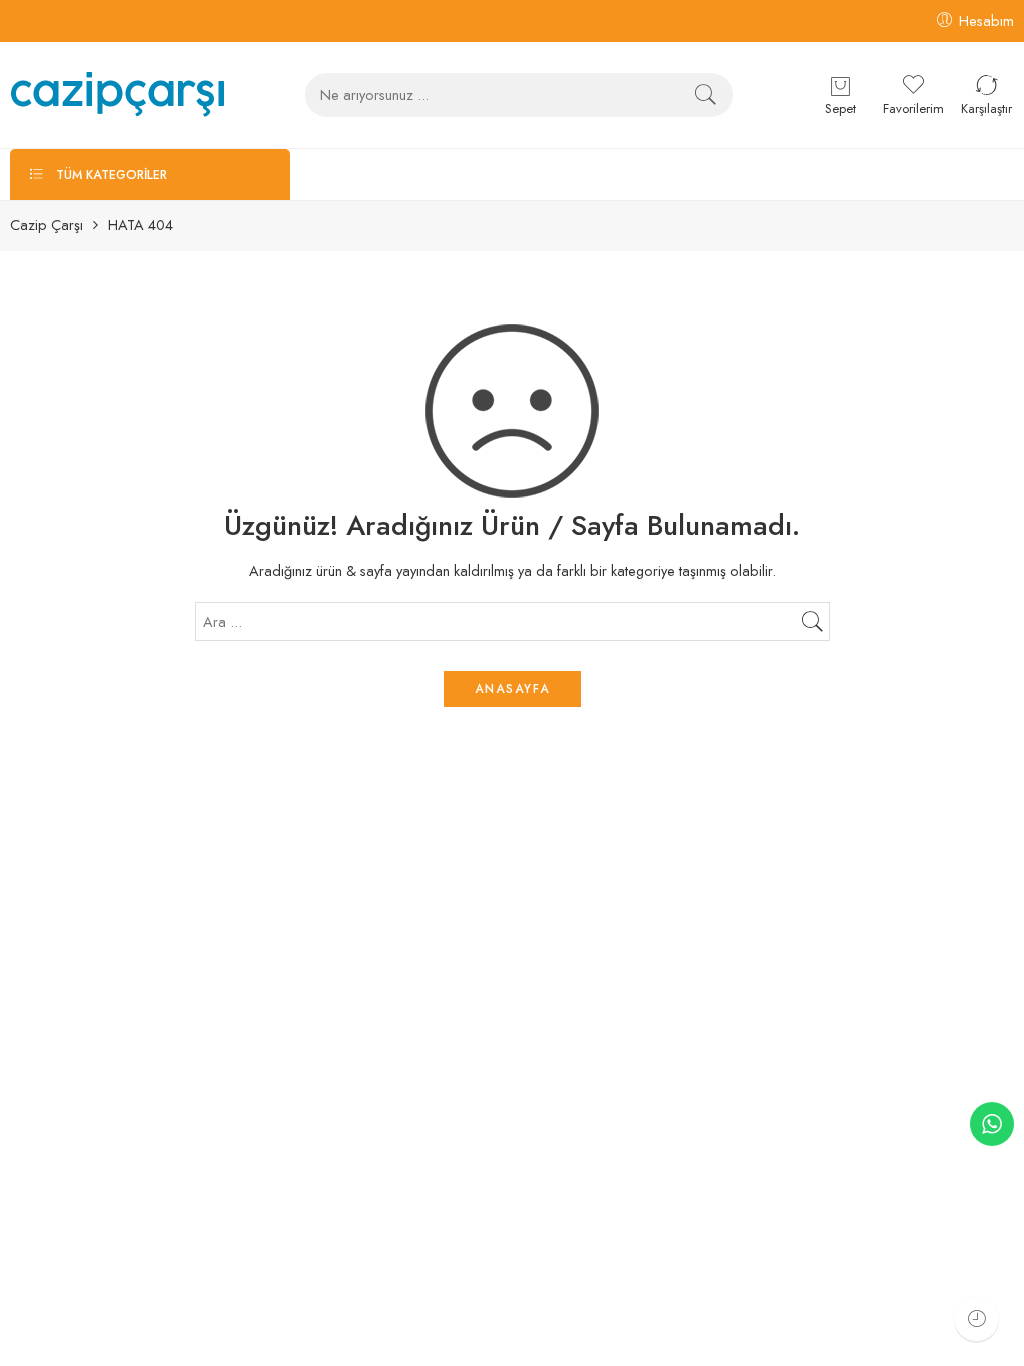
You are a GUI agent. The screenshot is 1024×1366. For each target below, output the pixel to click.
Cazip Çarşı (46, 225)
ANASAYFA (512, 689)
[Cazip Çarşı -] (117, 94)
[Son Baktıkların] (976, 1318)
